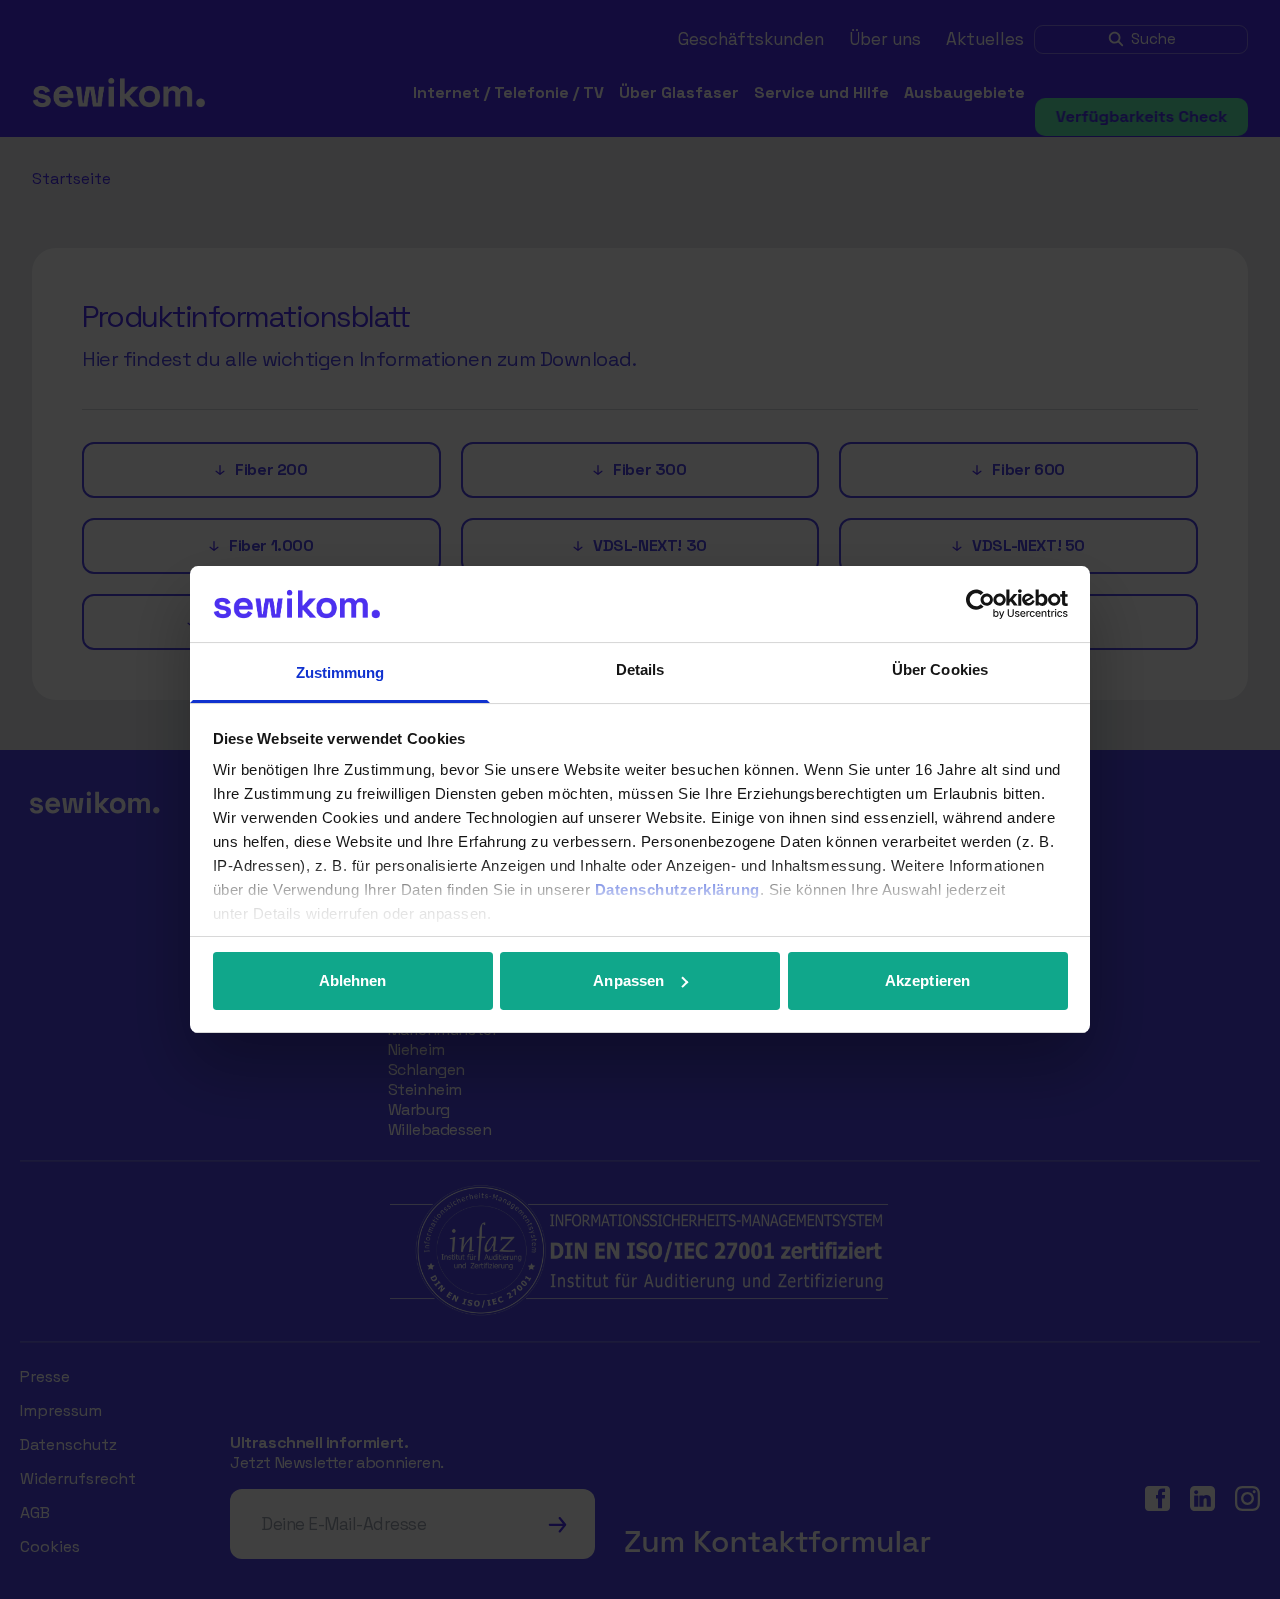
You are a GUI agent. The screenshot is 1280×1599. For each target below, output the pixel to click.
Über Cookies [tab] (940, 669)
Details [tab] (640, 669)
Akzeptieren (927, 980)
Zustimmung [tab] (340, 672)
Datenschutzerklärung (677, 889)
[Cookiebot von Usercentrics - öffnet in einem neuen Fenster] (980, 604)
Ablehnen (353, 980)
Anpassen (628, 980)
